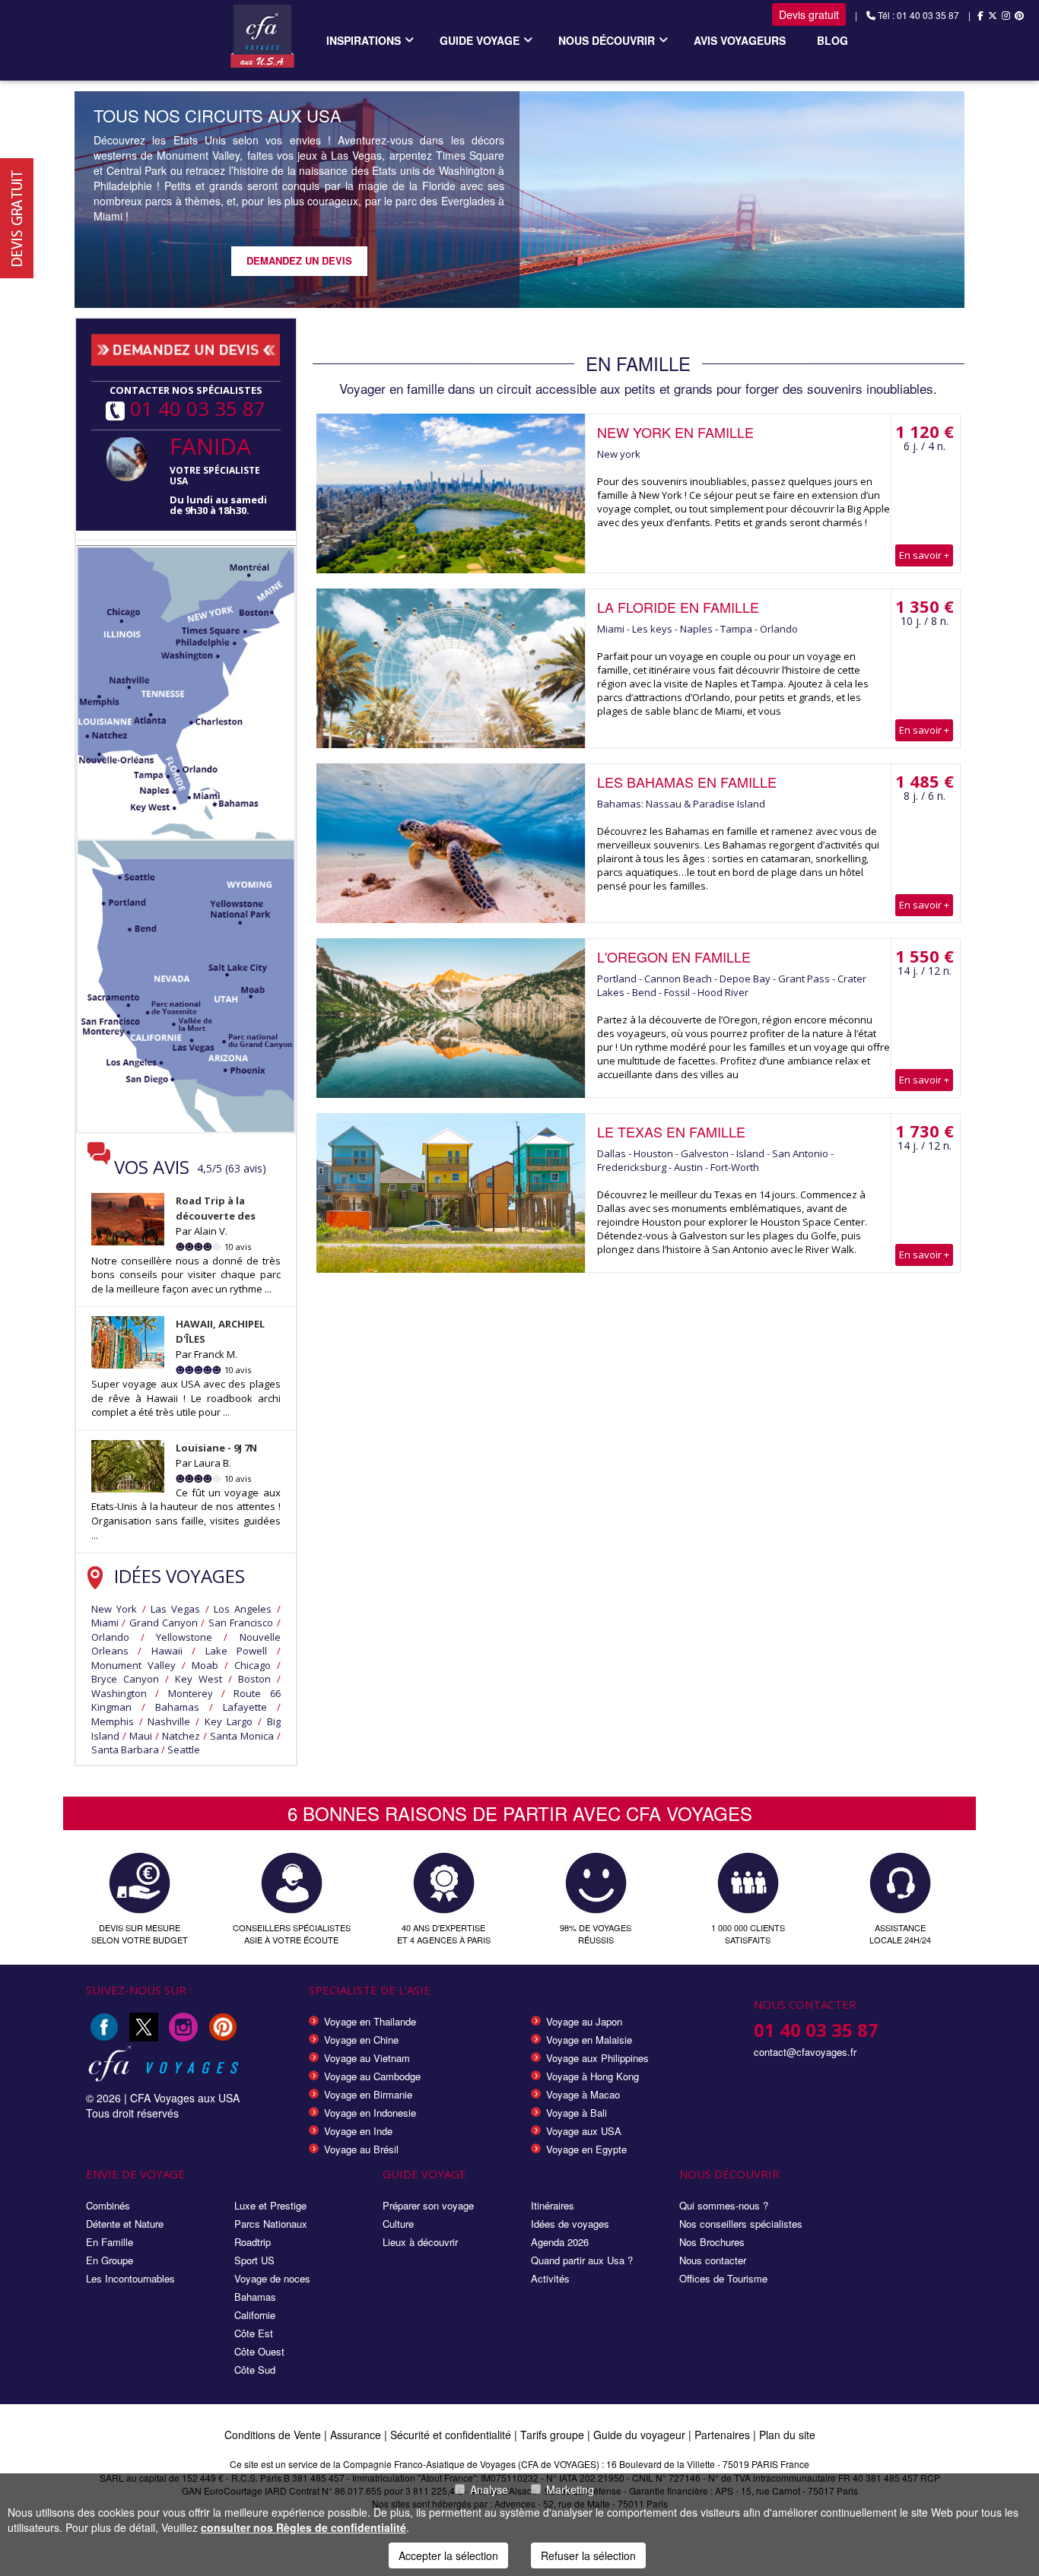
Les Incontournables (130, 2278)
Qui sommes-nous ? (724, 2205)
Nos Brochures (712, 2242)
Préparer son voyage (428, 2205)
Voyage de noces (272, 2278)
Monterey (191, 1693)
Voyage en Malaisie (589, 2040)
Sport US (254, 2260)
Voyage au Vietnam (367, 2058)
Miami (105, 1623)
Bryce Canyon (125, 1679)
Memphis (113, 1721)
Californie (255, 2315)
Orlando (110, 1637)
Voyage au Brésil (361, 2149)
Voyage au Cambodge (372, 2076)
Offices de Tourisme (723, 2278)
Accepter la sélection (448, 2555)
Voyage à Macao (583, 2094)
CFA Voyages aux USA (185, 2098)
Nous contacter (713, 2260)
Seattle (184, 1750)
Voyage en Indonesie (370, 2113)
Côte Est (254, 2333)
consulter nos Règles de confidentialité (303, 2527)
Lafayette (245, 1707)
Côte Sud (255, 2370)
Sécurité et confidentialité (451, 2435)
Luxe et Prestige (270, 2205)
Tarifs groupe (552, 2435)
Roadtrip (253, 2242)
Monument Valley (133, 1665)
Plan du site (787, 2435)
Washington (119, 1693)
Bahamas (177, 1707)
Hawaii (167, 1651)
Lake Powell (236, 1651)
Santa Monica (242, 1736)
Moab (205, 1665)
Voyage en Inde (358, 2131)
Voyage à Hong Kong (593, 2076)
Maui (141, 1736)
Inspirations (364, 40)
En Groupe (110, 2260)
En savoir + (924, 555)
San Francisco (241, 1623)
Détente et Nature (125, 2224)
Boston (254, 1679)
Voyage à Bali (577, 2113)
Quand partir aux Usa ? (582, 2260)
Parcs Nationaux (271, 2224)
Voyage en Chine (361, 2040)
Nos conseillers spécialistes (741, 2224)
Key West (199, 1679)
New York (114, 1609)
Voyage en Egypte (586, 2149)
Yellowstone (184, 1637)
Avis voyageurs (740, 40)
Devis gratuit (809, 14)
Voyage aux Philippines (597, 2058)
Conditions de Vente (273, 2435)
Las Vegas (175, 1609)
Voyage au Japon (584, 2021)
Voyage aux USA (584, 2131)
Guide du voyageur (639, 2435)
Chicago (253, 1665)
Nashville (169, 1721)
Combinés (108, 2205)
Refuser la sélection (588, 2555)
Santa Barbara (125, 1750)
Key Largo (229, 1721)
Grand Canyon (164, 1623)
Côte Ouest (259, 2351)
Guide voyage (480, 40)
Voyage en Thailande (370, 2021)
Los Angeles (243, 1609)
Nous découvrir (607, 40)
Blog (832, 40)
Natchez (181, 1736)
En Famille (110, 2242)
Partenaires (724, 2435)
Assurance (357, 2435)
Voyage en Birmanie (368, 2094)
